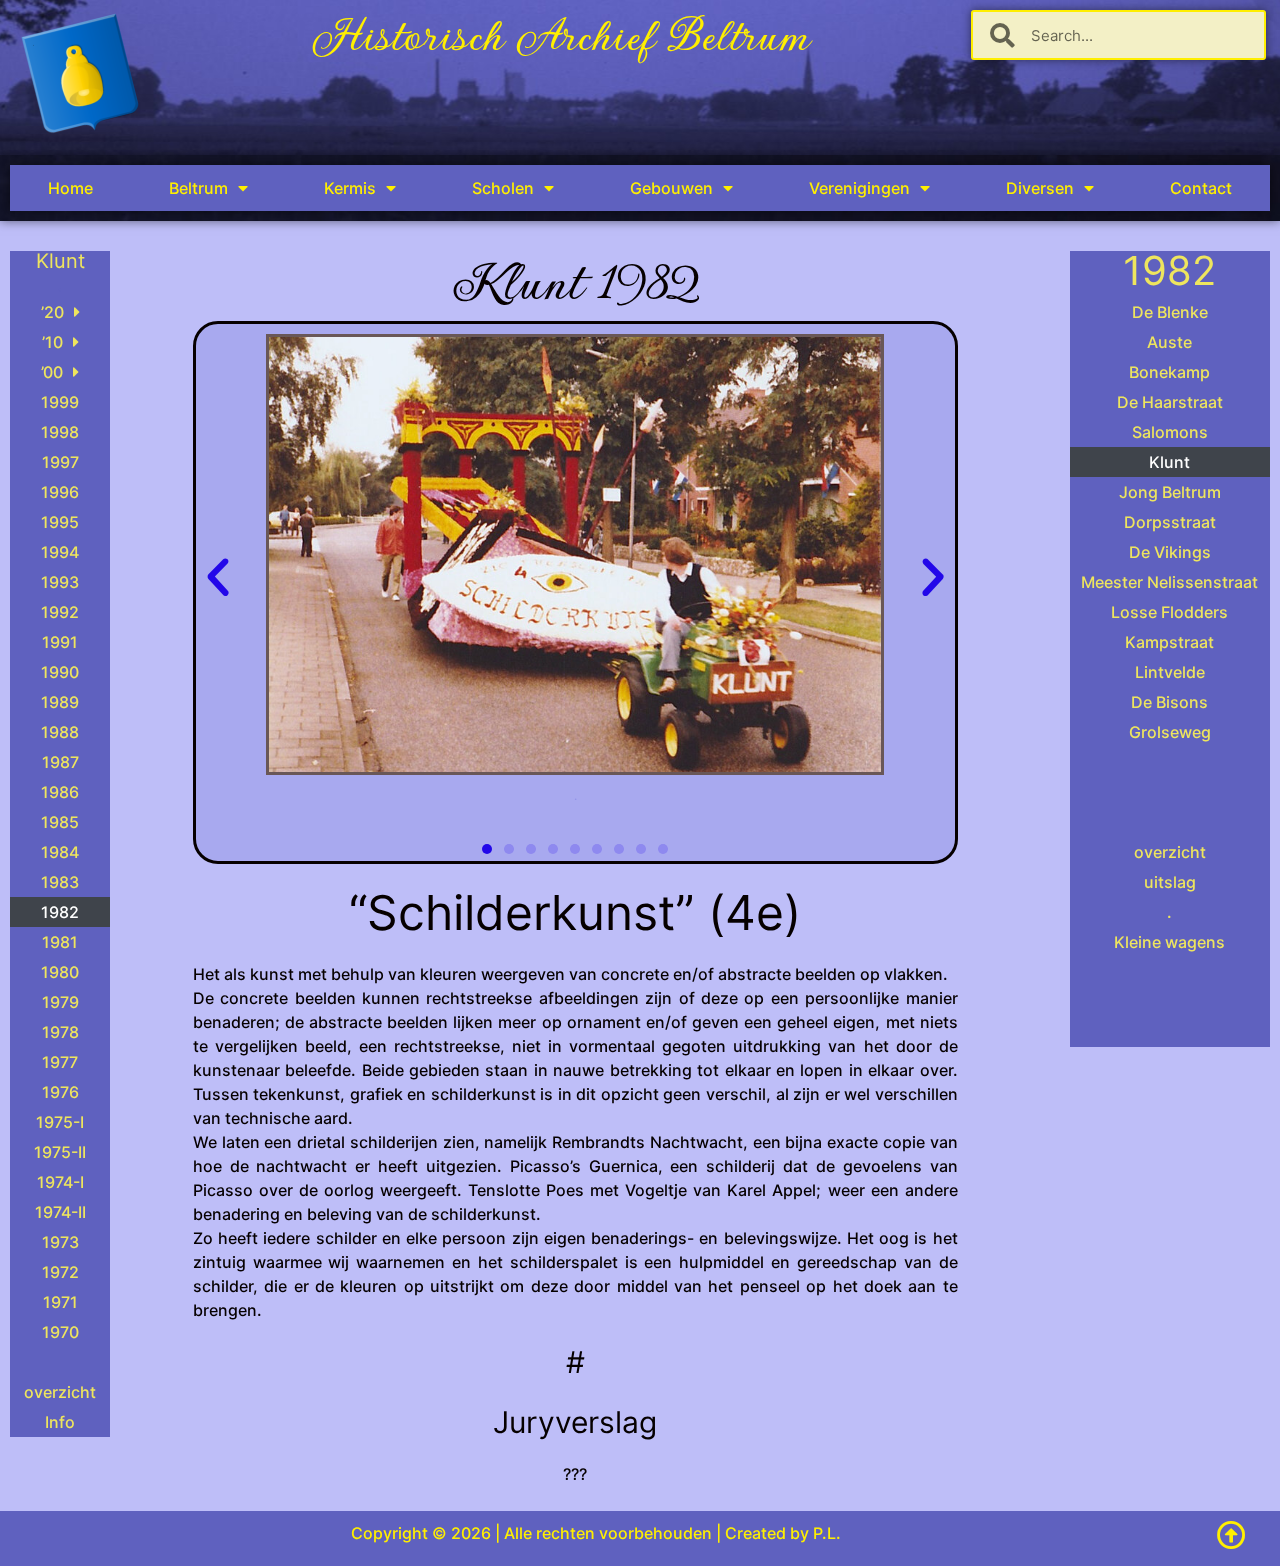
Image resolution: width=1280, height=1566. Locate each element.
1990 (60, 672)
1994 (60, 552)
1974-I (60, 1182)
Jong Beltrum (1170, 492)
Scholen (503, 188)
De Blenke (1170, 312)
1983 (60, 882)
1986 (60, 792)
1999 (60, 402)
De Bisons (1169, 702)
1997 (60, 462)
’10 (52, 342)
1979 (60, 1002)
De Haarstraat (1170, 402)
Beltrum (198, 188)
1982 (60, 912)
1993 (60, 582)
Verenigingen (859, 188)
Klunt (1169, 462)
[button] (218, 578)
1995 (60, 522)
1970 (60, 1332)
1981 (60, 942)
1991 (60, 642)
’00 (52, 372)
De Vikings (1170, 552)
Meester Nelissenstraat (1169, 582)
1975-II (60, 1152)
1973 (60, 1242)
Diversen (1040, 188)
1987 (60, 762)
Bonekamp (1169, 372)
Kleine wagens (1169, 942)
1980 (60, 972)
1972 (60, 1272)
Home (70, 188)
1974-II (60, 1212)
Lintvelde (1170, 672)
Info (60, 1422)
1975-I (60, 1122)
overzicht (60, 1392)
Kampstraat (1169, 642)
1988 (60, 732)
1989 (60, 702)
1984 (60, 852)
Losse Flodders (1169, 612)
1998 (60, 432)
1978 (60, 1032)
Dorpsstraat (1170, 522)
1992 (60, 612)
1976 (60, 1092)
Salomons (1170, 432)
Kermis (350, 188)
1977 (60, 1062)
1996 (60, 492)
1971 (60, 1302)
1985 (60, 822)
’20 (52, 312)
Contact (1201, 188)
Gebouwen (671, 188)
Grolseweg (1170, 732)
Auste (1169, 342)
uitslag (1170, 882)
